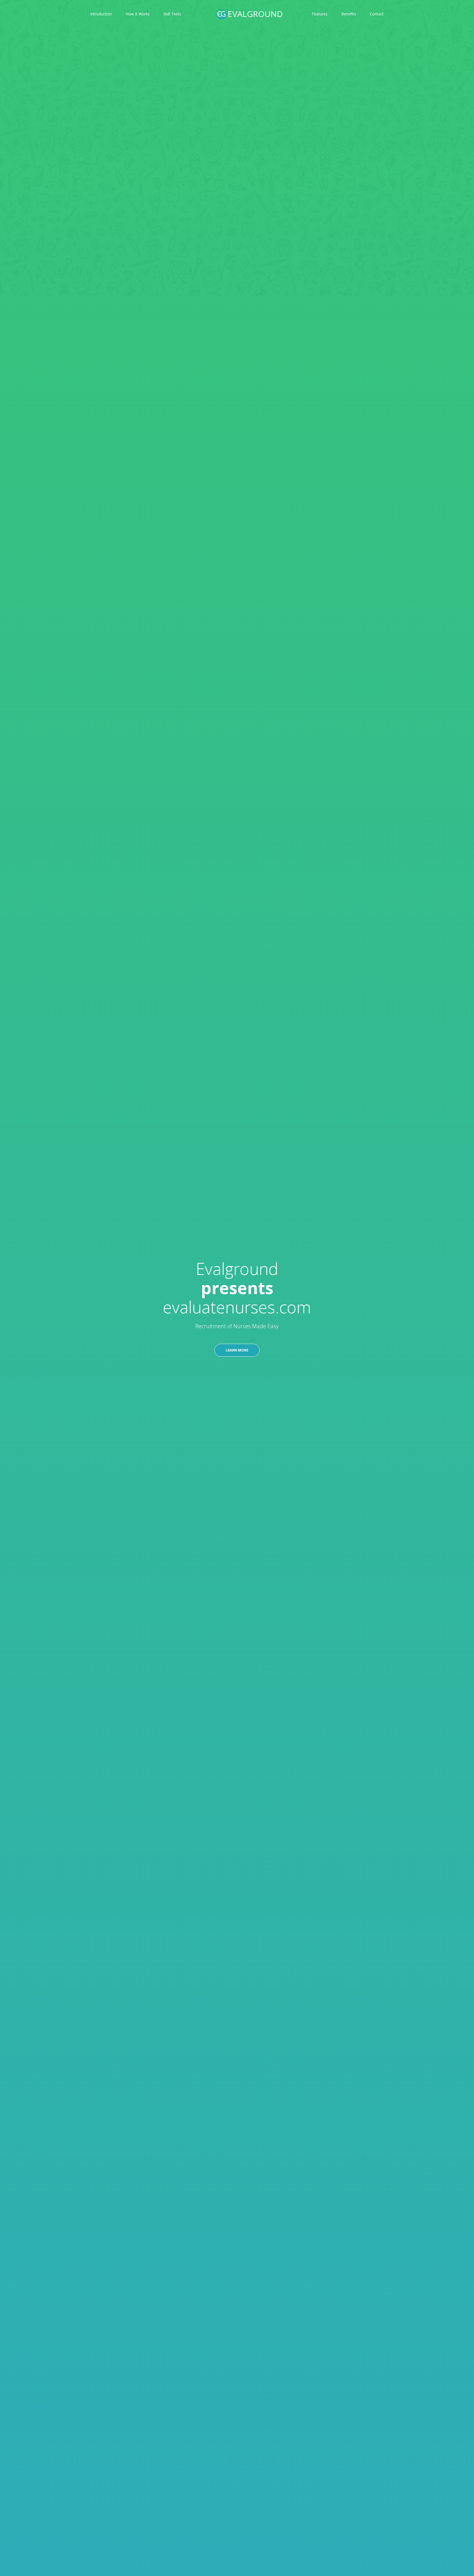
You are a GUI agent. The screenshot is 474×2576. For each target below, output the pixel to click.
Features (320, 14)
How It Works (138, 14)
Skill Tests (172, 14)
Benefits (349, 14)
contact (377, 14)
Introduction (101, 14)
